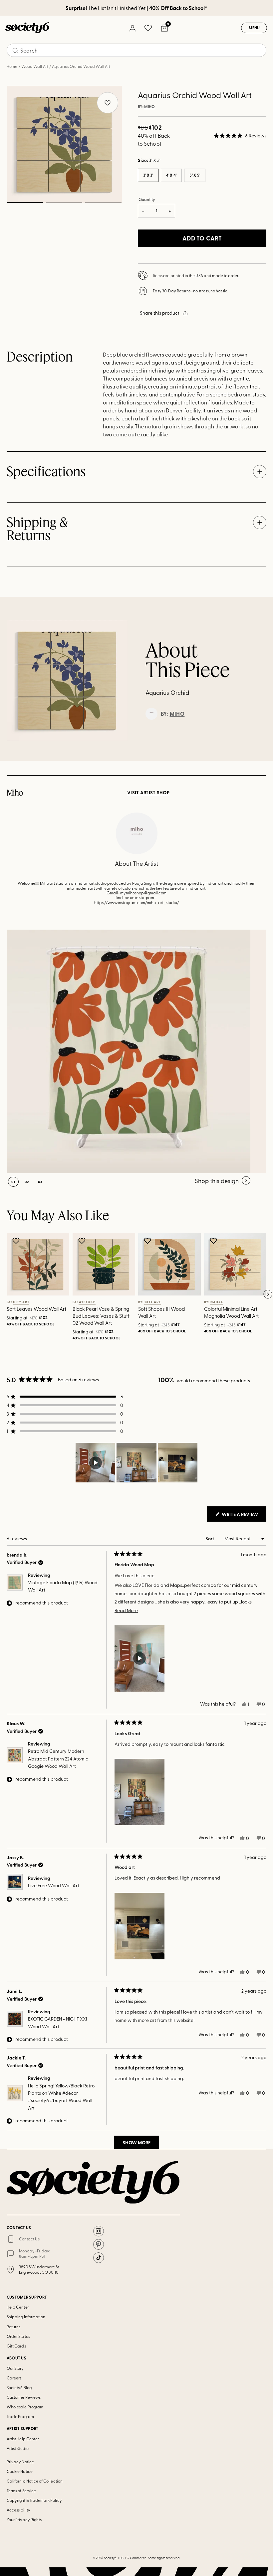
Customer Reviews (24, 2397)
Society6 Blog (19, 2387)
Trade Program (20, 2416)
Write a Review (244, 1516)
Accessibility (18, 2510)
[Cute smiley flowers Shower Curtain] (129, 1051)
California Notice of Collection (35, 2481)
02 (64, 203)
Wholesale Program (25, 2407)
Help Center (18, 2307)
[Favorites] (148, 28)
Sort (210, 1538)
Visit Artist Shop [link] (148, 793)
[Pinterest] (99, 2244)
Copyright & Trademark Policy (34, 2500)
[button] (240, 136)
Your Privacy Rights (24, 2519)
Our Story (15, 2368)
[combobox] (136, 50)
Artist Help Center (23, 2439)
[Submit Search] (15, 51)
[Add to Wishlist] (17, 1241)
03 (103, 203)
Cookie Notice (20, 2471)
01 (25, 203)
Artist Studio (18, 2448)
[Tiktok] (99, 2258)
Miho (149, 107)
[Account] (132, 28)
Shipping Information (26, 2317)
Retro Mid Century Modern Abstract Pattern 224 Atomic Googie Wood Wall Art (58, 1758)
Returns (13, 2327)
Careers (14, 2378)
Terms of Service (21, 2491)
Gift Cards (16, 2346)
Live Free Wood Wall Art (54, 1885)
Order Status (18, 2336)
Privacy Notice (20, 2462)
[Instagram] (99, 2231)
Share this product (160, 313)
